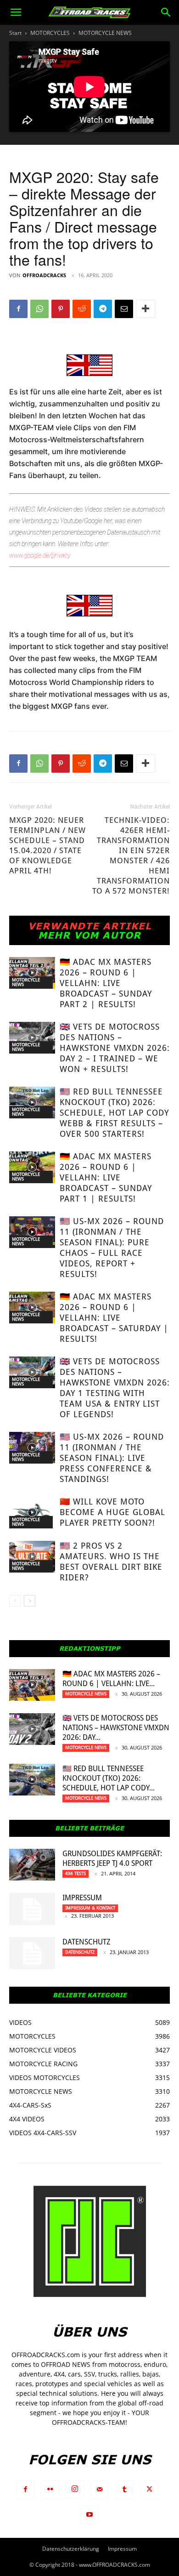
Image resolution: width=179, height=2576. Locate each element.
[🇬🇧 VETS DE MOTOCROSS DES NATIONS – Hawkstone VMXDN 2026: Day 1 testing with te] (32, 1372)
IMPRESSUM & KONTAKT (90, 1908)
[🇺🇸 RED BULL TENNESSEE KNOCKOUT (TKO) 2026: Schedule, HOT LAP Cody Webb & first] (32, 1103)
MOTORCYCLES (50, 33)
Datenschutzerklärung (71, 2549)
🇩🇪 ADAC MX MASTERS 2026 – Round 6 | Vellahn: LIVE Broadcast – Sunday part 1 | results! (106, 1177)
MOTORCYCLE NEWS (105, 33)
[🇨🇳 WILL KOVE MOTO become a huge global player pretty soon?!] (32, 1513)
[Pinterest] (61, 309)
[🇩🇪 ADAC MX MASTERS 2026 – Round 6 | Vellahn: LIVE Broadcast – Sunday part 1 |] (32, 1167)
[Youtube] (89, 2515)
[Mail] (100, 2490)
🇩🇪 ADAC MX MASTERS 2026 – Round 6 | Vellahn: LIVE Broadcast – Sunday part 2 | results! (106, 983)
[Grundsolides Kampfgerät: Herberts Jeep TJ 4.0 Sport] (32, 1865)
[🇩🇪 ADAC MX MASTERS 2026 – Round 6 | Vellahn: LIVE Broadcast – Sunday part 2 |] (32, 973)
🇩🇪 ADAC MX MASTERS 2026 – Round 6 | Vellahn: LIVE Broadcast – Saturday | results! (114, 1318)
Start (15, 33)
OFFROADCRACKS (44, 275)
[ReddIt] (82, 309)
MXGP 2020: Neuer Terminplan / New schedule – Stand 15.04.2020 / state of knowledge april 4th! (48, 845)
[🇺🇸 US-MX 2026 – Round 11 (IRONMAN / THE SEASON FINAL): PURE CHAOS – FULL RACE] (32, 1232)
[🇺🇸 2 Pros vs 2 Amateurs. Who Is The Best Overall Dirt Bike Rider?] (32, 1557)
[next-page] (30, 1601)
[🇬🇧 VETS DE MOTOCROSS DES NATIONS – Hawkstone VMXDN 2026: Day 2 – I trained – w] (32, 1038)
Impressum (82, 1898)
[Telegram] (103, 309)
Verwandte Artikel (90, 926)
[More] (145, 309)
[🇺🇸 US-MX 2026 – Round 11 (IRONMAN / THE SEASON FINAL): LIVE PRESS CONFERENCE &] (32, 1448)
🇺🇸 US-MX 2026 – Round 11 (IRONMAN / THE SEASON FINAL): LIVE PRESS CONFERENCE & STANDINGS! (112, 1458)
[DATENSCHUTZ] (32, 1953)
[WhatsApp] (39, 309)
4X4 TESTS (76, 1873)
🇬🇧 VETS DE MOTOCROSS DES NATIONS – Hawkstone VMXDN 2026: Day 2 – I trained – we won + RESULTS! (115, 1048)
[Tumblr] (124, 2490)
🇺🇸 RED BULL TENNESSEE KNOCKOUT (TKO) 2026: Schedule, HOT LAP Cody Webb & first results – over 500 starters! (114, 1113)
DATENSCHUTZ (87, 1942)
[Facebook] (18, 309)
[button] (16, 12)
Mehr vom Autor (89, 935)
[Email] (124, 309)
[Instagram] (75, 2489)
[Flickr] (50, 2490)
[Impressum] (32, 1909)
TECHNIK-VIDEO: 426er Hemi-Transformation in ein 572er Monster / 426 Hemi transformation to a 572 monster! (131, 855)
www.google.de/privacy (40, 555)
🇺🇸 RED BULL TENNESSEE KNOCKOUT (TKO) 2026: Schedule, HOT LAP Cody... (109, 1778)
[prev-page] (15, 1601)
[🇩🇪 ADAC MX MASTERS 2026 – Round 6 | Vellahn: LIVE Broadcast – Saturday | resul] (32, 1308)
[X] (149, 2490)
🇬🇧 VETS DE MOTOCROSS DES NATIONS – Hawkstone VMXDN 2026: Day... (116, 1728)
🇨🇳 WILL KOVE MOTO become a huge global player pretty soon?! (112, 1512)
